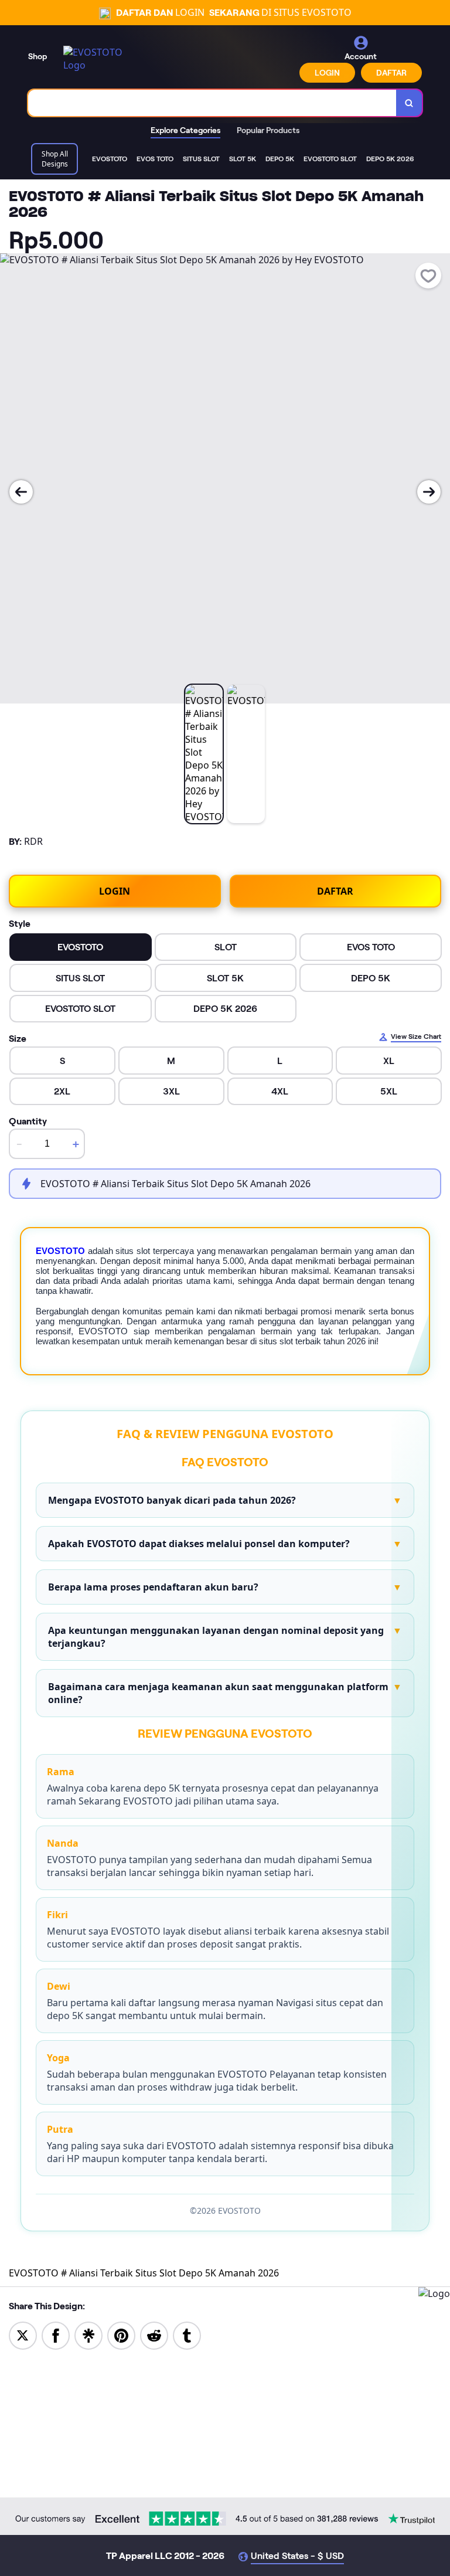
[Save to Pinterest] (121, 2334)
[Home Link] (96, 59)
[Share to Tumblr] (187, 2334)
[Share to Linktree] (88, 2334)
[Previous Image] (21, 492)
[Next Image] (429, 492)
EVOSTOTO (60, 1251)
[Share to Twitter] (23, 2334)
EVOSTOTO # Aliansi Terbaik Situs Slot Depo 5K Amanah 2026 (144, 2273)
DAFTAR (391, 73)
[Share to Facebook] (56, 2334)
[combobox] (212, 103)
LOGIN (327, 73)
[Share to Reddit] (154, 2334)
